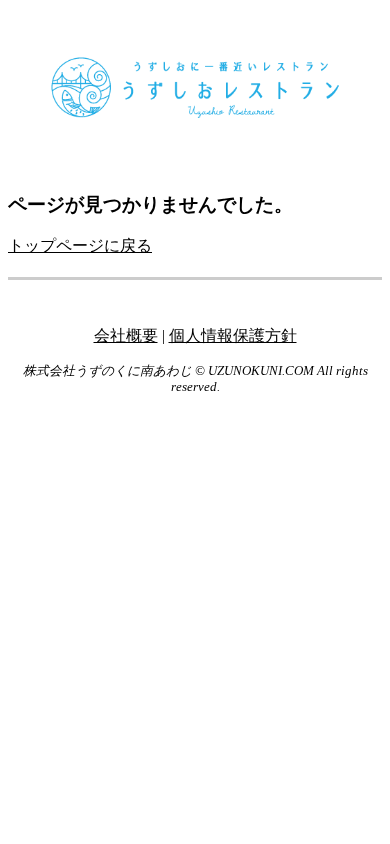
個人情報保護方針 (233, 335)
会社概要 (126, 335)
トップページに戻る (80, 245)
